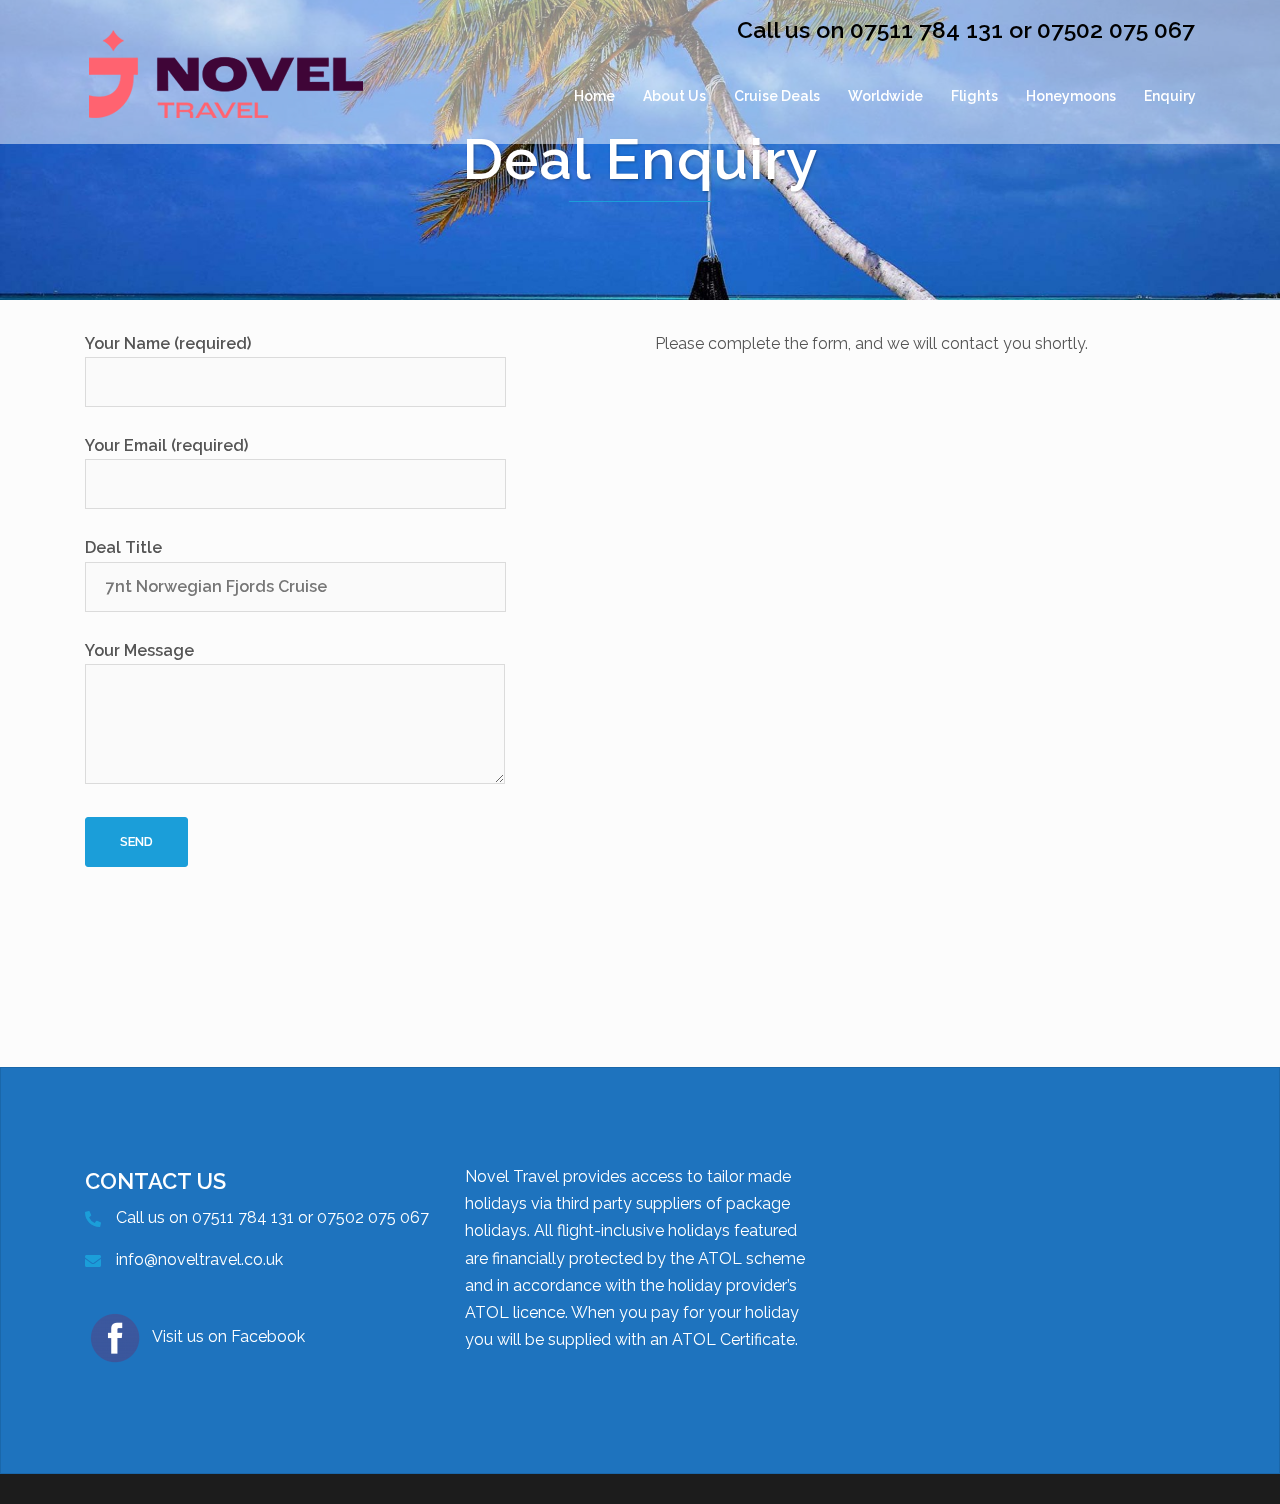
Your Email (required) (166, 445)
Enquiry (1170, 96)
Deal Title (123, 547)
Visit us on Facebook (228, 1336)
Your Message (139, 650)
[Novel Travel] (226, 95)
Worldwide (885, 96)
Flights (974, 96)
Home (594, 96)
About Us (674, 96)
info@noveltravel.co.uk (199, 1259)
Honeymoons (1071, 96)
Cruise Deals (777, 96)
